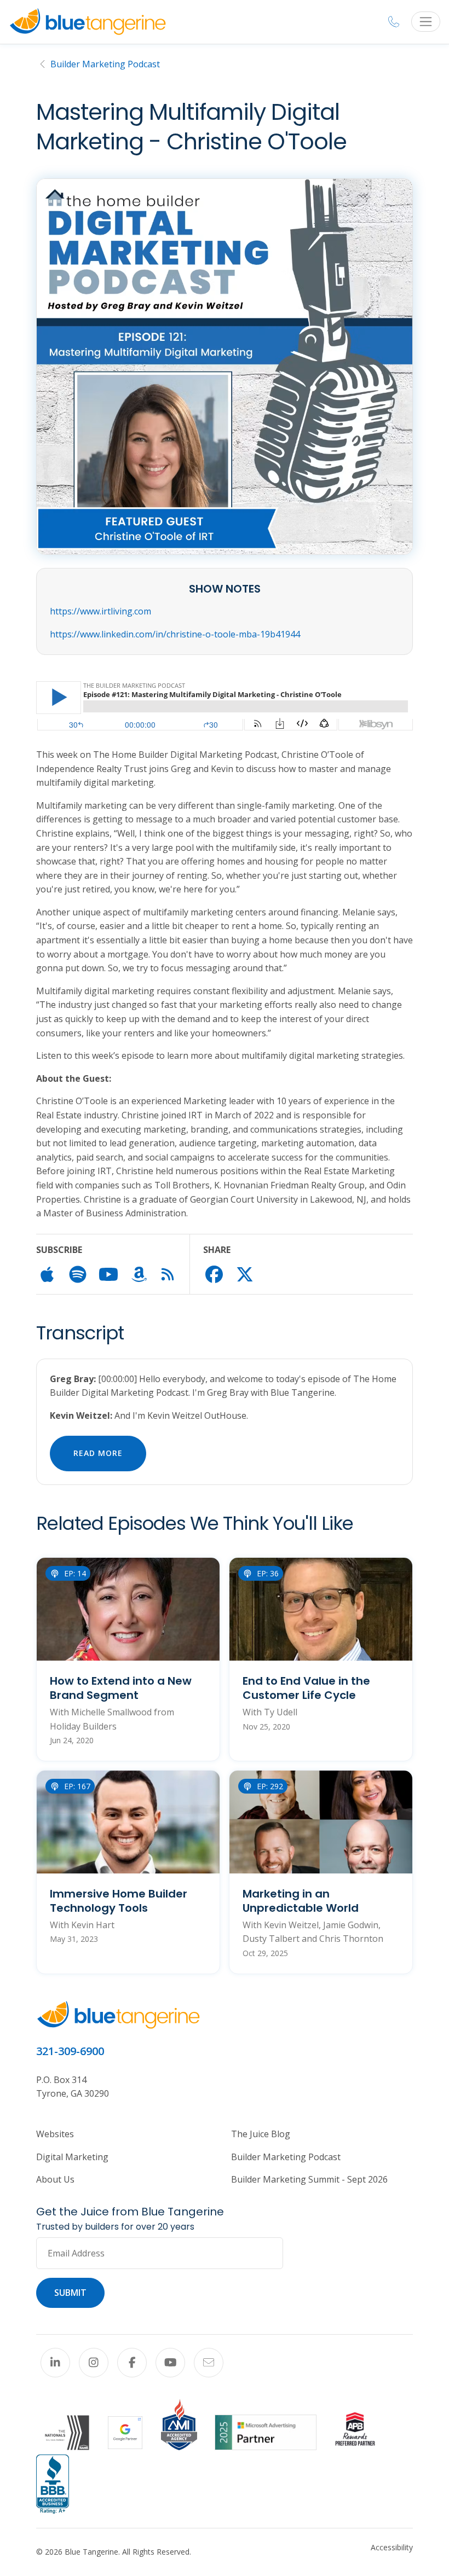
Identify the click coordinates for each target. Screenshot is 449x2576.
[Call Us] (393, 22)
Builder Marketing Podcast (105, 64)
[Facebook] (132, 2363)
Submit (70, 2293)
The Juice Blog (261, 2134)
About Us (55, 2179)
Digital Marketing (72, 2157)
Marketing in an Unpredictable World (301, 1901)
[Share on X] (245, 1278)
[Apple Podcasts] (47, 1278)
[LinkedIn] (55, 2363)
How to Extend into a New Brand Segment (121, 1688)
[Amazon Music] (139, 1278)
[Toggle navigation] (426, 22)
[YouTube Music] (108, 1278)
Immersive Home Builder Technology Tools (119, 1901)
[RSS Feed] (168, 1277)
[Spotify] (78, 1278)
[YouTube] (170, 2363)
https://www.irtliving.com (100, 611)
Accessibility (392, 2547)
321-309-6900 (70, 2051)
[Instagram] (94, 2363)
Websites (55, 2134)
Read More (98, 1453)
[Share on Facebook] (214, 1278)
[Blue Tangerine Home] (88, 22)
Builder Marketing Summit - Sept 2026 (309, 2179)
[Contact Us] (209, 2363)
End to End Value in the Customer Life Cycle (306, 1688)
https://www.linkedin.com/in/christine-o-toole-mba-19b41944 (175, 634)
